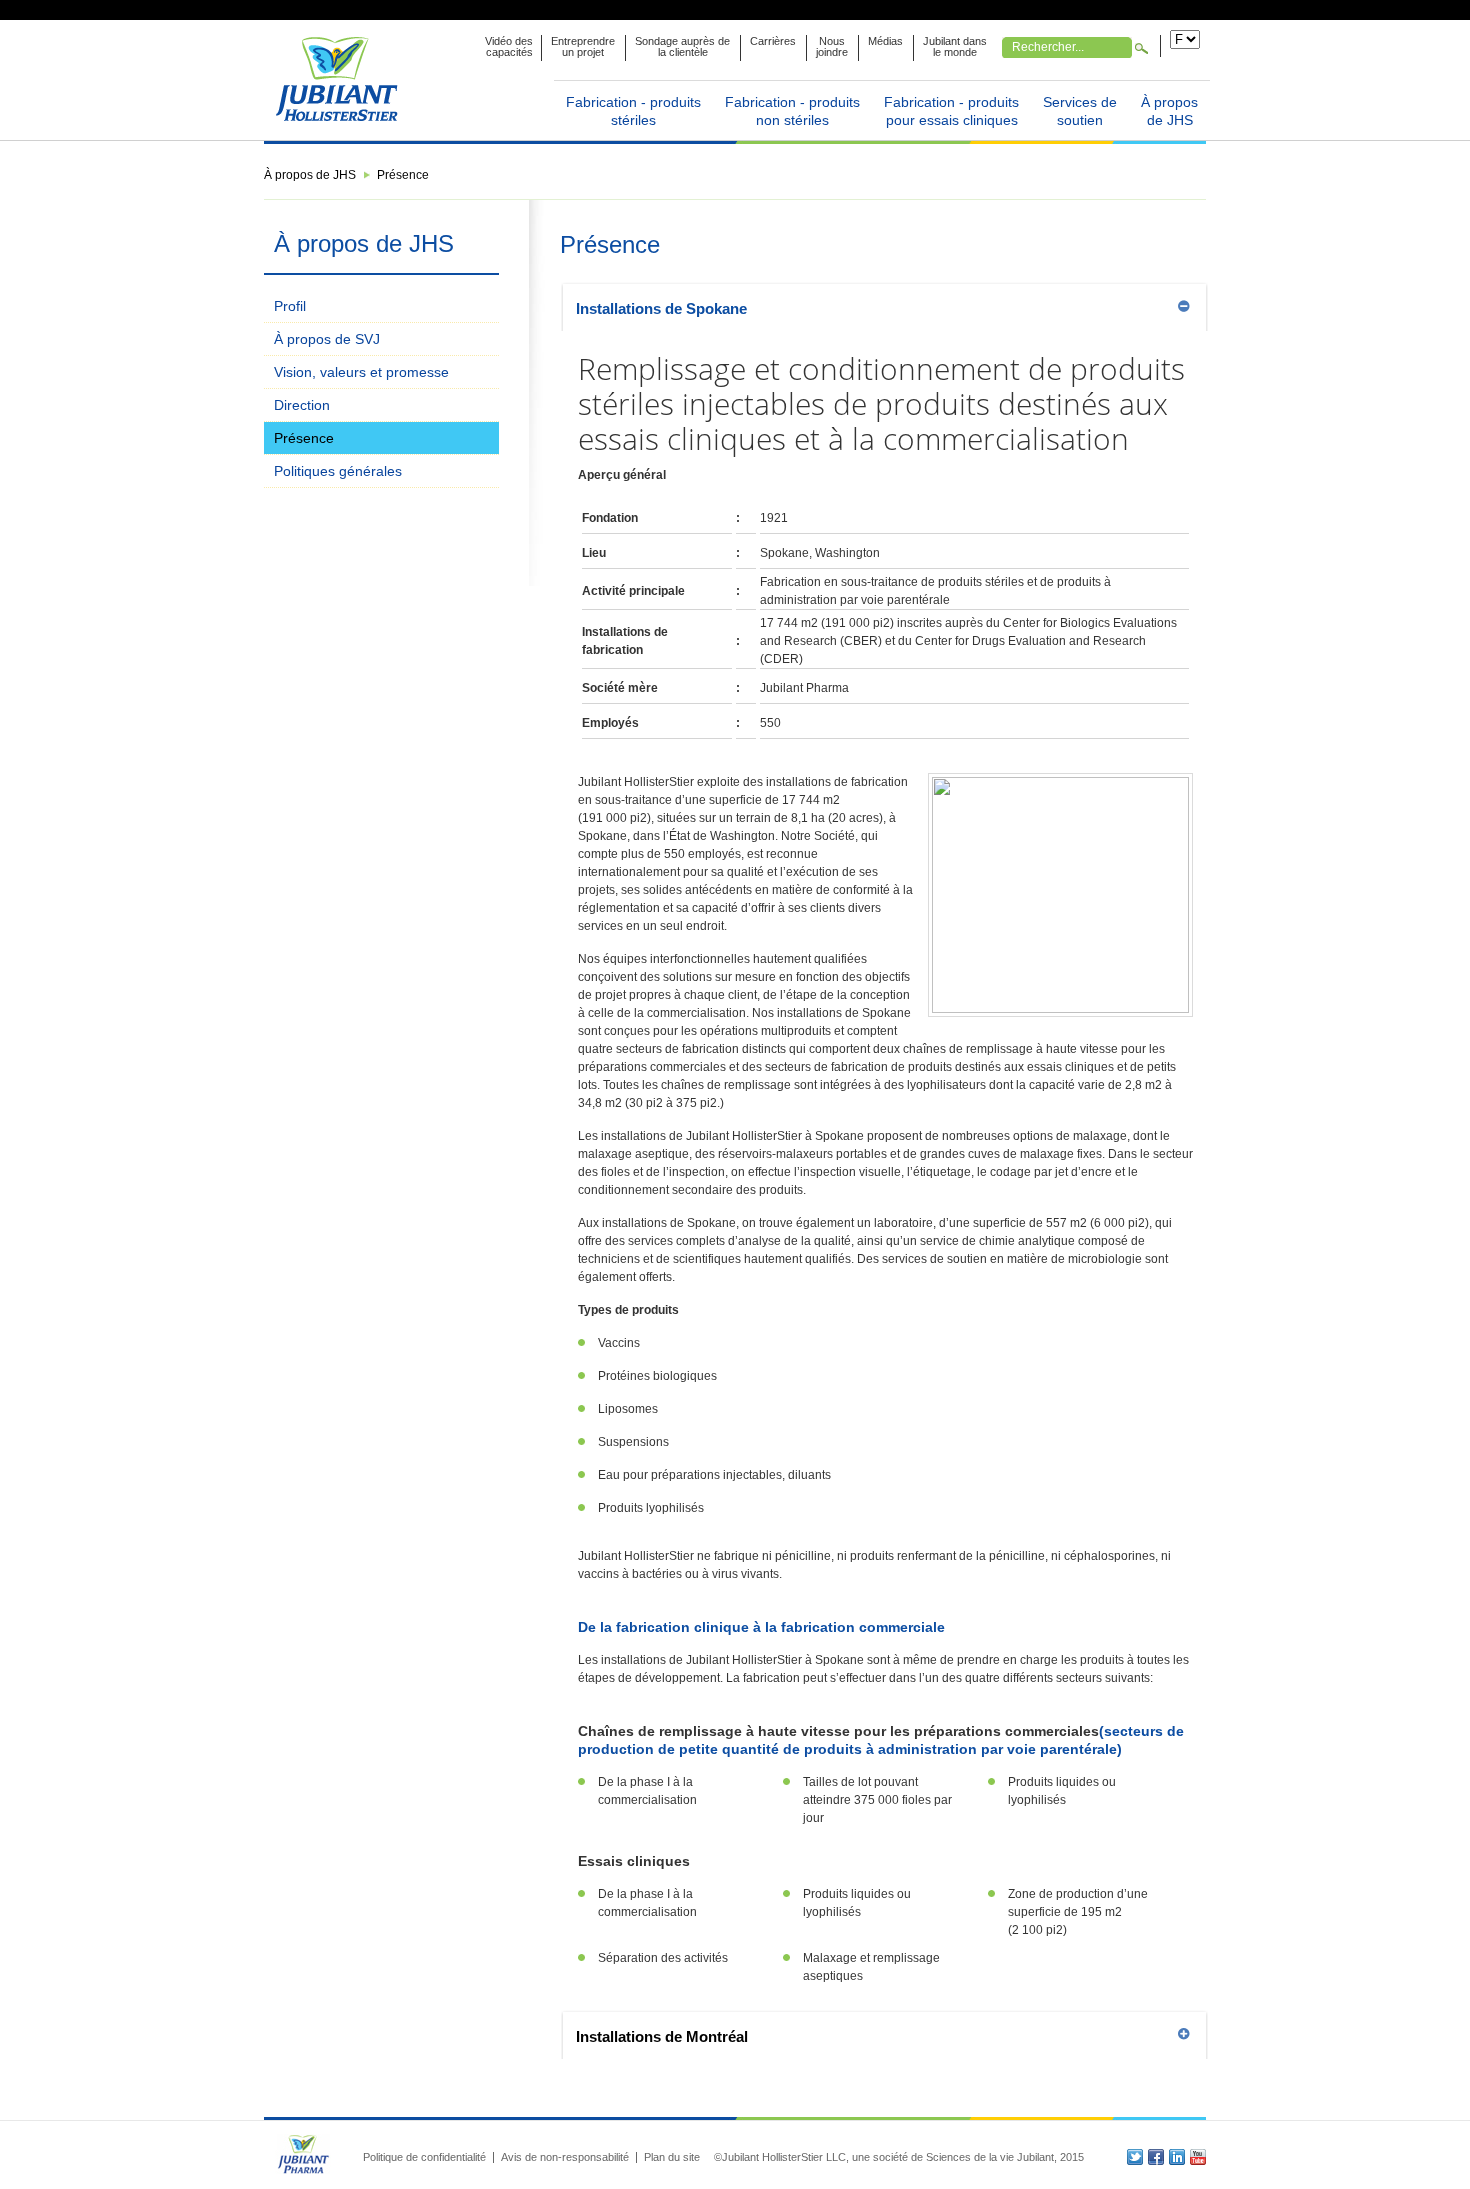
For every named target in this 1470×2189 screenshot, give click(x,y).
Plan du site (672, 2157)
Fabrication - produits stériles (633, 111)
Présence (304, 438)
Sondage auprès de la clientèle (682, 46)
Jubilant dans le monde (955, 46)
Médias (885, 41)
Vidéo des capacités (509, 46)
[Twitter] (1135, 2157)
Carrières (773, 41)
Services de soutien (1080, 111)
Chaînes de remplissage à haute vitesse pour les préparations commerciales (838, 1731)
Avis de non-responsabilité (565, 2157)
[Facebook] (1156, 2157)
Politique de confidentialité (424, 2157)
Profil (290, 306)
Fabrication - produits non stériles (792, 111)
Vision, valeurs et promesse (361, 372)
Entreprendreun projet (583, 46)
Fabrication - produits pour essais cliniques (951, 111)
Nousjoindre (832, 46)
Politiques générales (338, 471)
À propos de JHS (1169, 111)
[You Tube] (1198, 2157)
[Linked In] (1177, 2157)
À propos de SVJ (327, 339)
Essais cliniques (634, 1861)
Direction (302, 405)
